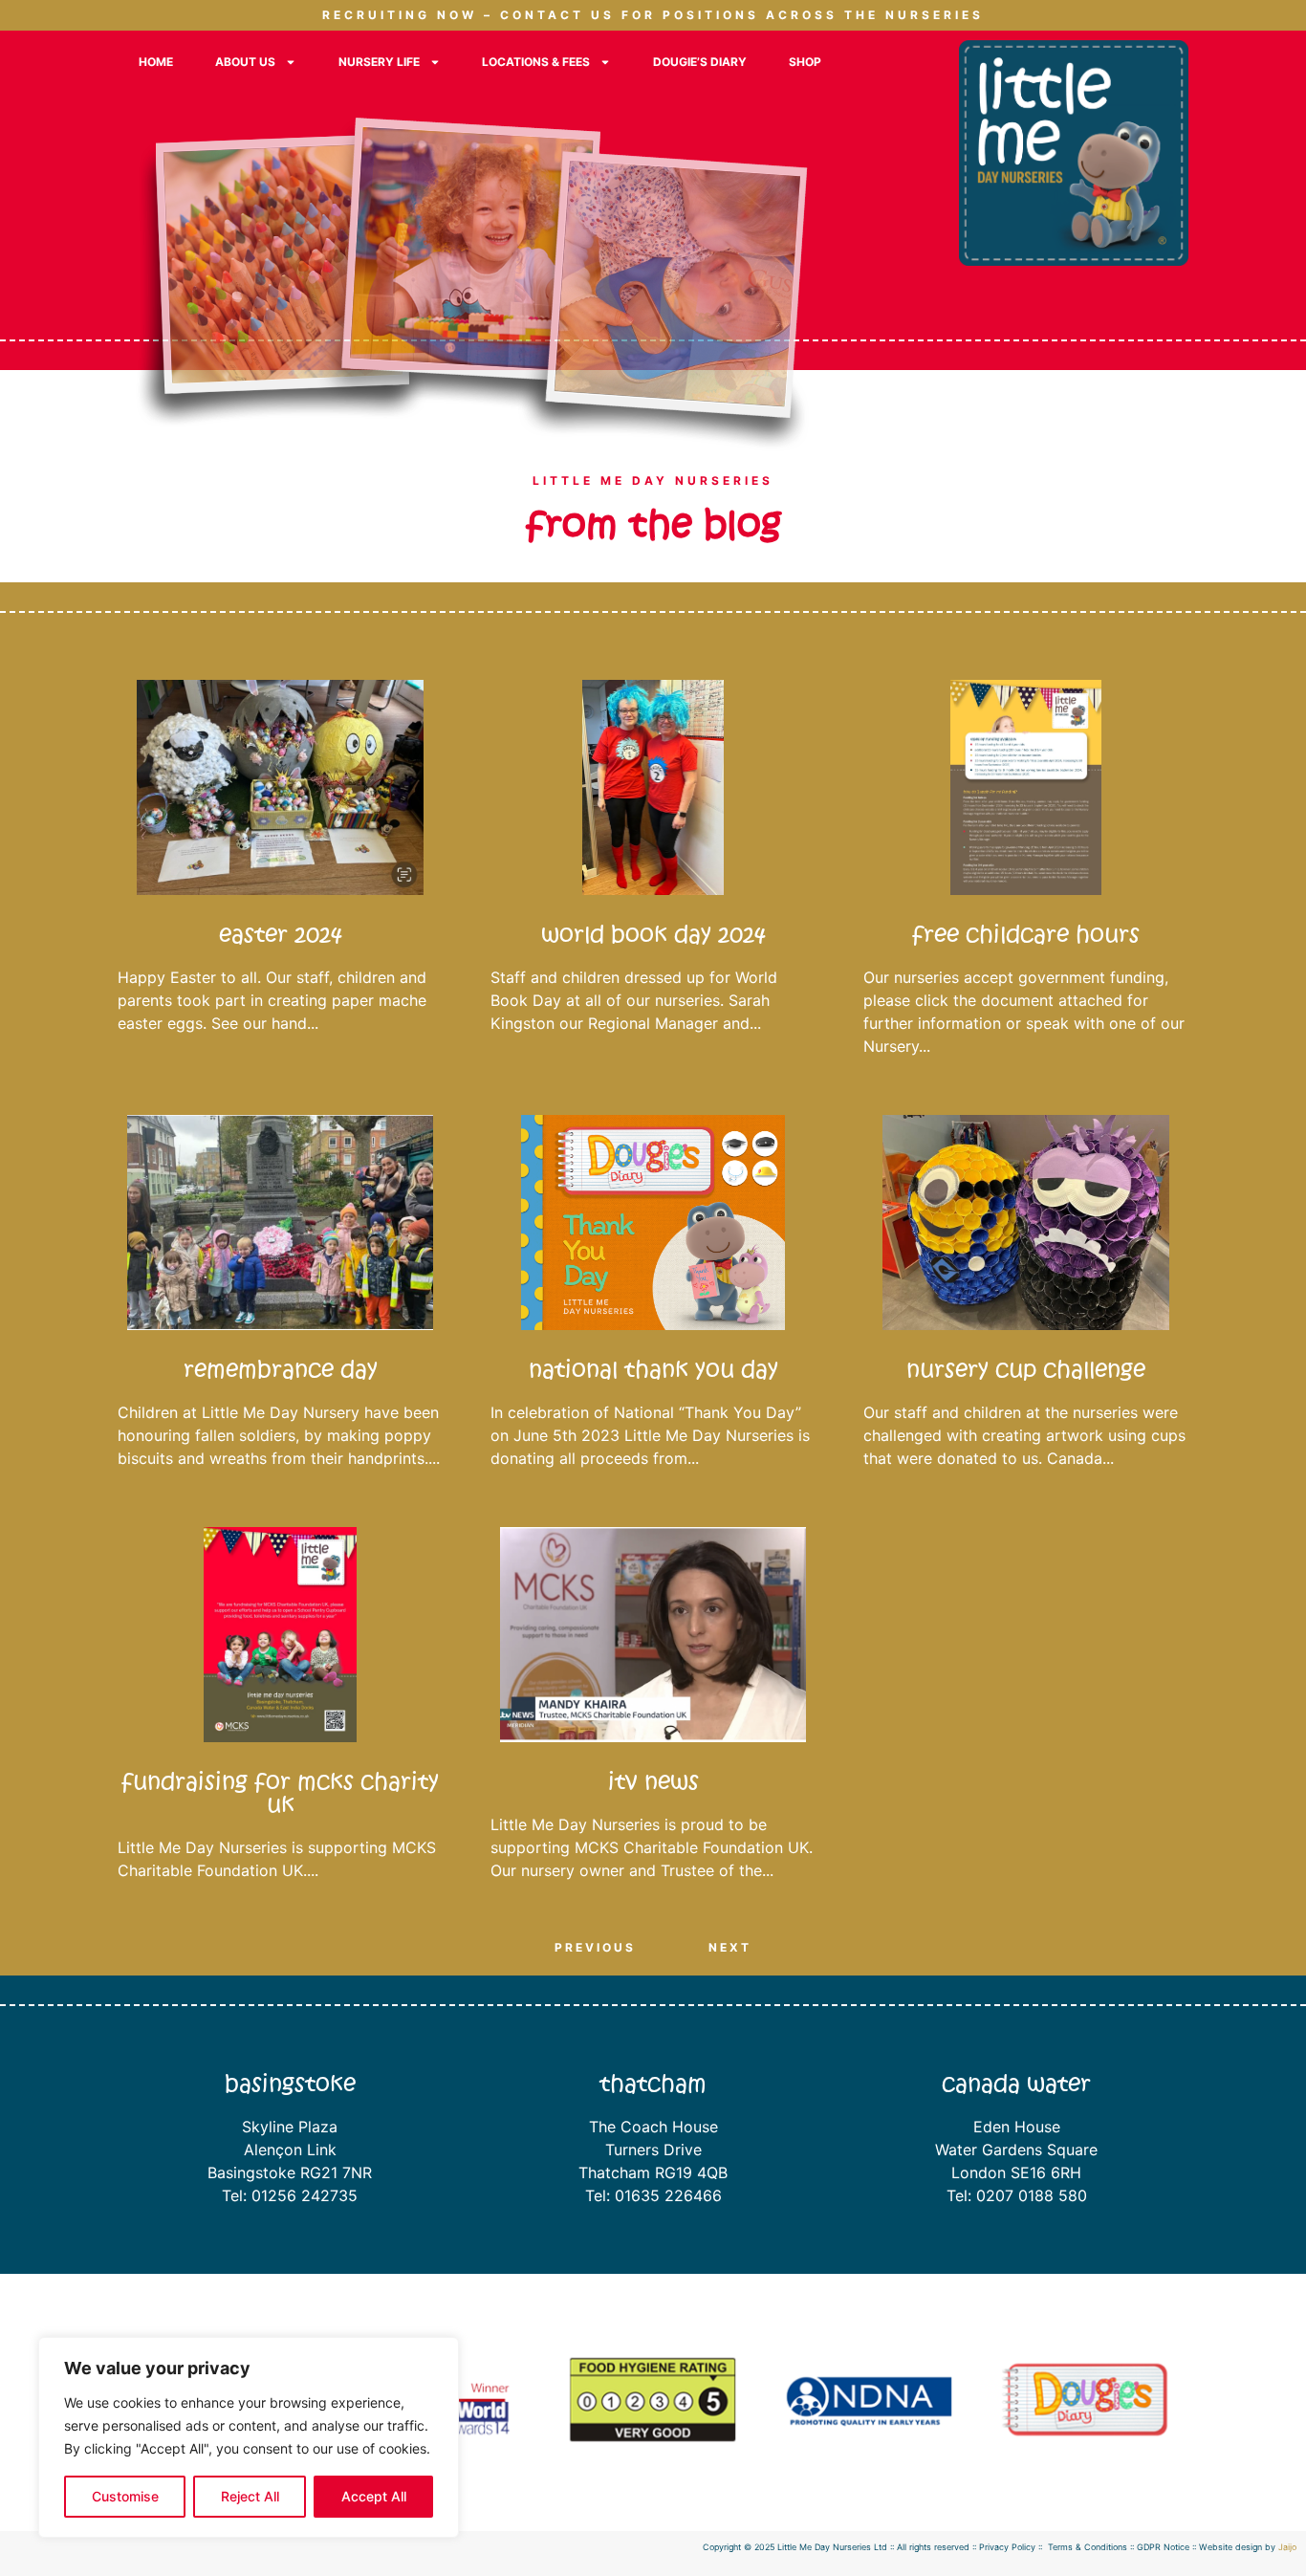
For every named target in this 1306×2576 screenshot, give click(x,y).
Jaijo (1287, 2547)
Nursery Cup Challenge (1026, 1370)
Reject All (250, 2496)
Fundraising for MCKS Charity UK (280, 1793)
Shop (805, 62)
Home (156, 62)
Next (730, 1947)
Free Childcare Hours (1026, 935)
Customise (125, 2496)
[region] (249, 2437)
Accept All (374, 2496)
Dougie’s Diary (700, 62)
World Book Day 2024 (653, 935)
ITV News (653, 1782)
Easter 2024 (281, 935)
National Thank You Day (653, 1370)
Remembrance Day (281, 1370)
